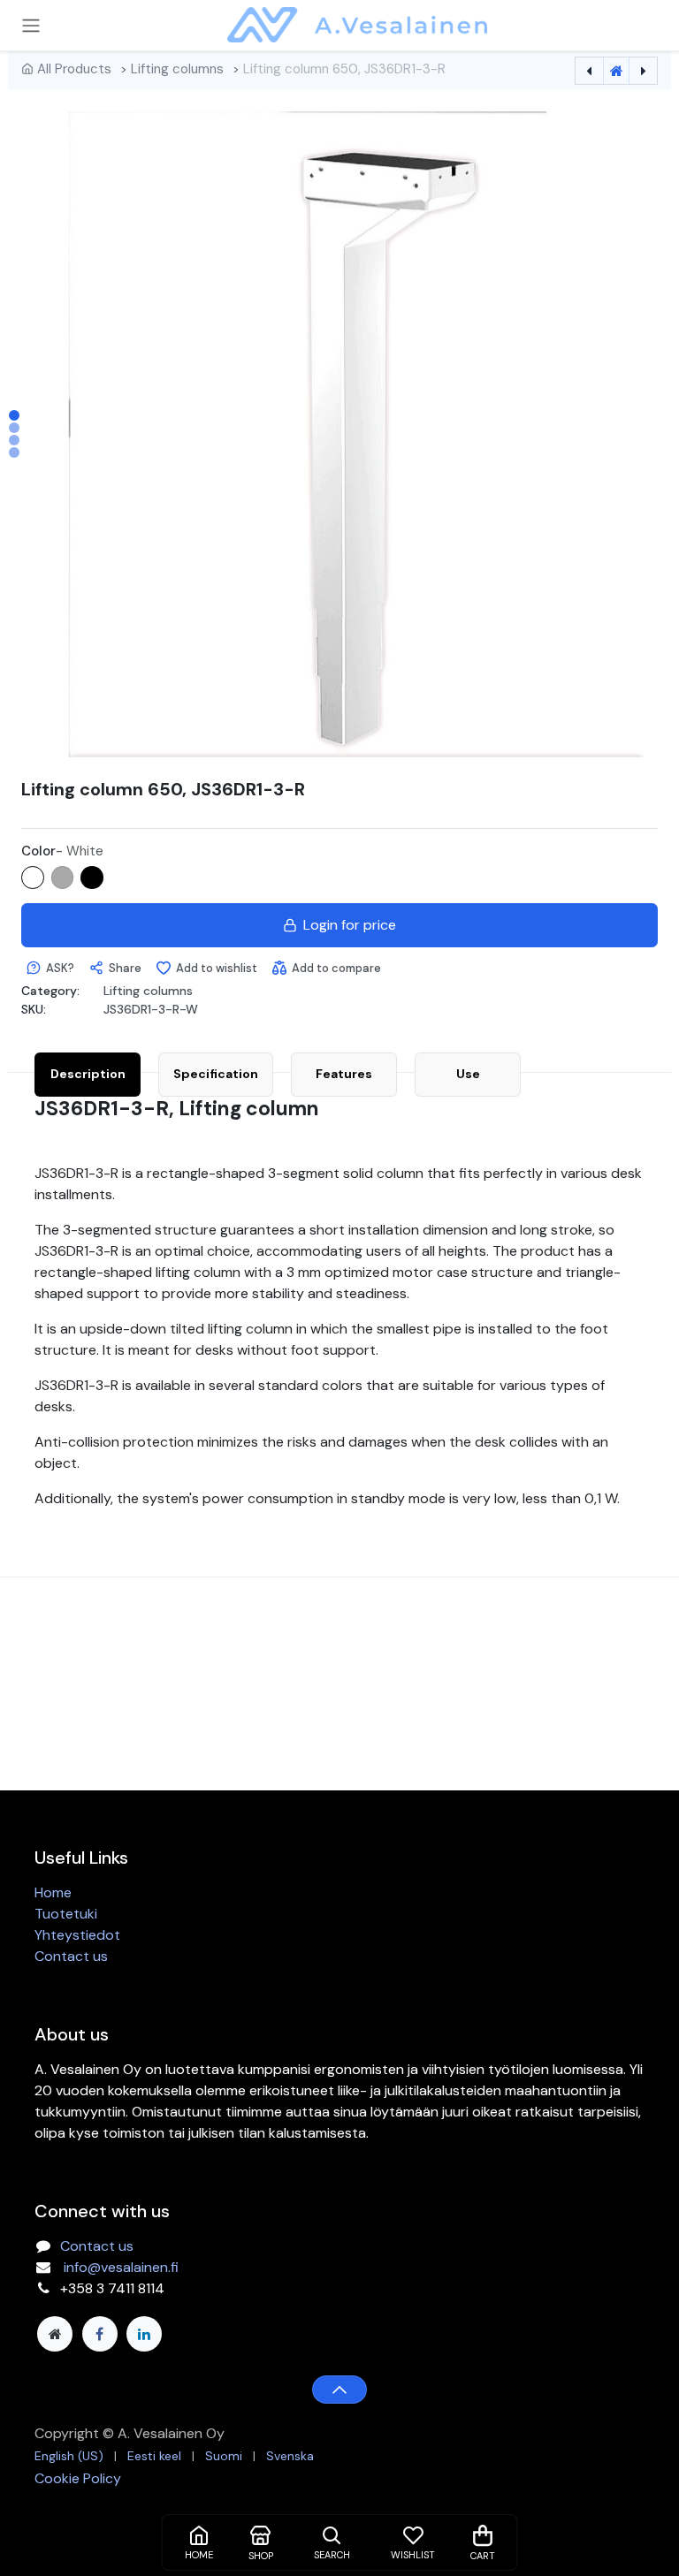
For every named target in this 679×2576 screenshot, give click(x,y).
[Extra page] (55, 2334)
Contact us (71, 1956)
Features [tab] (344, 1074)
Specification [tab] (216, 1074)
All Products (74, 69)
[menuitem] (69, 2456)
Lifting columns (177, 69)
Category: (50, 991)
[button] (83, 434)
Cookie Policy (78, 2478)
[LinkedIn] (144, 2334)
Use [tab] (468, 1074)
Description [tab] (88, 1074)
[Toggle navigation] (31, 25)
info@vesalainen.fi (121, 2267)
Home (53, 1892)
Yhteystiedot (77, 1935)
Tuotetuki (66, 1914)
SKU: (34, 1009)
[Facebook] (100, 2334)
